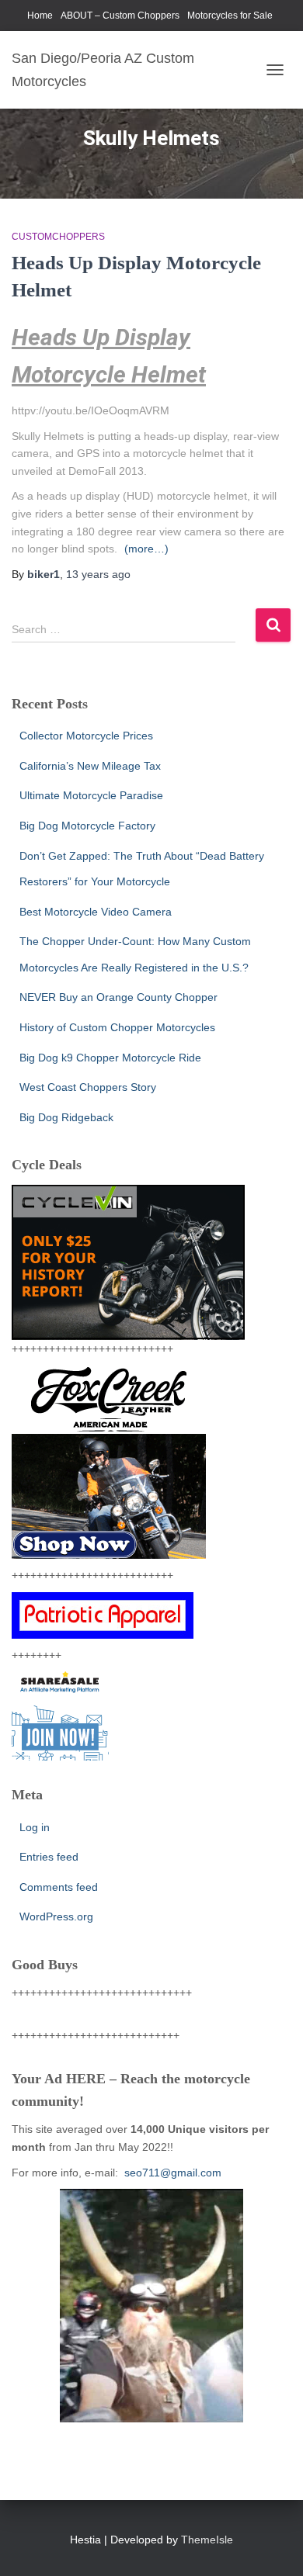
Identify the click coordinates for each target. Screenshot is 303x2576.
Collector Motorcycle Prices (86, 736)
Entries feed (49, 1857)
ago (98, 574)
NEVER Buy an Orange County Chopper (118, 997)
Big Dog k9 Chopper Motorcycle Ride (110, 1058)
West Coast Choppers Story (88, 1087)
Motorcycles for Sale (230, 16)
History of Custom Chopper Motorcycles (117, 1027)
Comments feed (59, 1887)
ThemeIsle (207, 2540)
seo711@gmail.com (171, 2173)
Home (40, 16)
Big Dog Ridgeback (66, 1117)
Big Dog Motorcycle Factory (87, 826)
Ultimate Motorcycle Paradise (91, 795)
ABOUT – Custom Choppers (120, 16)
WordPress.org (56, 1916)
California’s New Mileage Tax (90, 766)
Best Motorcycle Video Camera (96, 912)
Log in (35, 1827)
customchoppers (58, 237)
